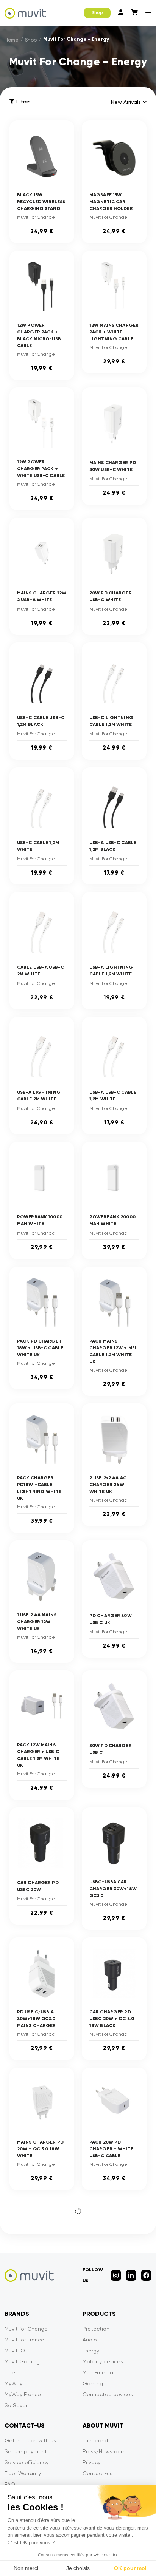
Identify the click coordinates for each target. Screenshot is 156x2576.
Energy (91, 2351)
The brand (95, 2440)
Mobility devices (103, 2361)
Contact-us (97, 2473)
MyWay (13, 2383)
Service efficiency (27, 2462)
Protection (96, 2329)
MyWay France (23, 2394)
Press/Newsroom (104, 2451)
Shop (97, 13)
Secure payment (26, 2451)
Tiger (11, 2372)
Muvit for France (24, 2340)
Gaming (93, 2383)
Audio (90, 2340)
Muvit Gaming (22, 2361)
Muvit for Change (26, 2329)
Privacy (91, 2462)
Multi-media (98, 2372)
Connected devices (108, 2394)
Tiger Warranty (23, 2473)
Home (12, 40)
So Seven (17, 2405)
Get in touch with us (30, 2440)
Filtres (23, 102)
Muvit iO (15, 2351)
